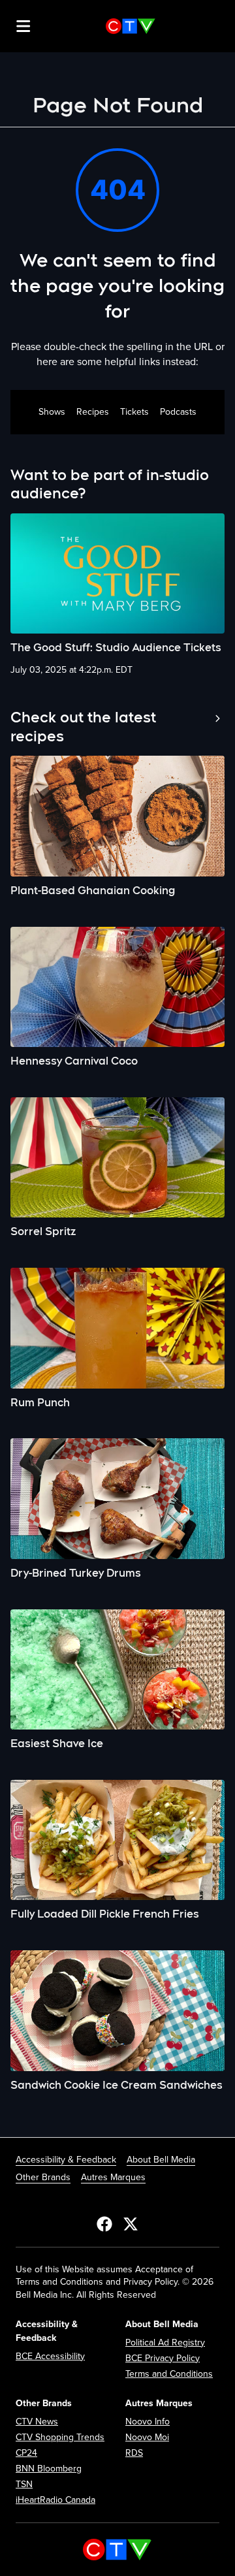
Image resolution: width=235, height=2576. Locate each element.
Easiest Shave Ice (57, 1744)
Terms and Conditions (169, 2374)
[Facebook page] (104, 2223)
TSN (24, 2484)
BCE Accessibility (50, 2356)
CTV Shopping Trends (60, 2437)
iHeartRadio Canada (55, 2500)
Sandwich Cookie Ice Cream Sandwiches (117, 2085)
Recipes (93, 412)
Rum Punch (40, 1403)
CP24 (26, 2453)
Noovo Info (148, 2422)
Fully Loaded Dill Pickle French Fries (105, 1914)
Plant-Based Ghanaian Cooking (93, 891)
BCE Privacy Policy (163, 2358)
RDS (134, 2453)
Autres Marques (113, 2177)
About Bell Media (161, 2160)
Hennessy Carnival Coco (74, 1061)
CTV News (37, 2422)
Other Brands (43, 2177)
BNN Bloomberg (49, 2469)
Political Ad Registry (165, 2343)
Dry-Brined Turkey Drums (76, 1573)
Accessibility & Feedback (66, 2160)
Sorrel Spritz (43, 1232)
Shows (52, 412)
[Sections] (23, 26)
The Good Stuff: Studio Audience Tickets (116, 648)
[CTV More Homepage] (131, 26)
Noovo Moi (147, 2437)
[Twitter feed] (131, 2223)
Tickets (134, 412)
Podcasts (178, 412)
